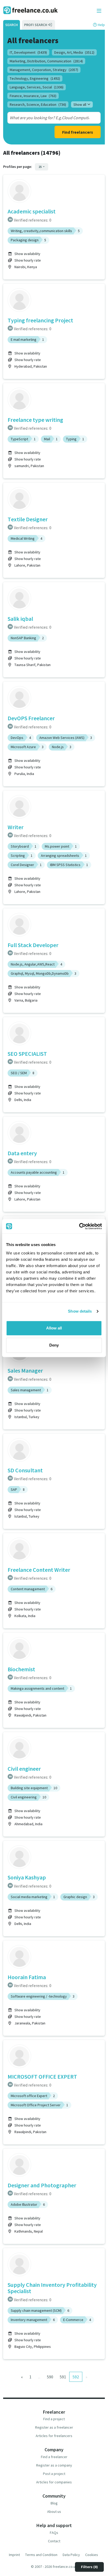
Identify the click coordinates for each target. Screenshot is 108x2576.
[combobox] (49, 118)
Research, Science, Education (38, 104)
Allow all (54, 1328)
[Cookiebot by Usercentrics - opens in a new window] (79, 1226)
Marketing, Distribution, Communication (46, 61)
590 (50, 2377)
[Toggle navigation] (99, 11)
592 (76, 2377)
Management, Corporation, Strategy (44, 70)
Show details (80, 1311)
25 (40, 167)
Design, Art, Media (74, 52)
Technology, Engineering (35, 78)
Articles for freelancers (54, 2436)
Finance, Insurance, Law (33, 96)
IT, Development (28, 52)
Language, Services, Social (37, 87)
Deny (54, 1345)
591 (63, 2377)
